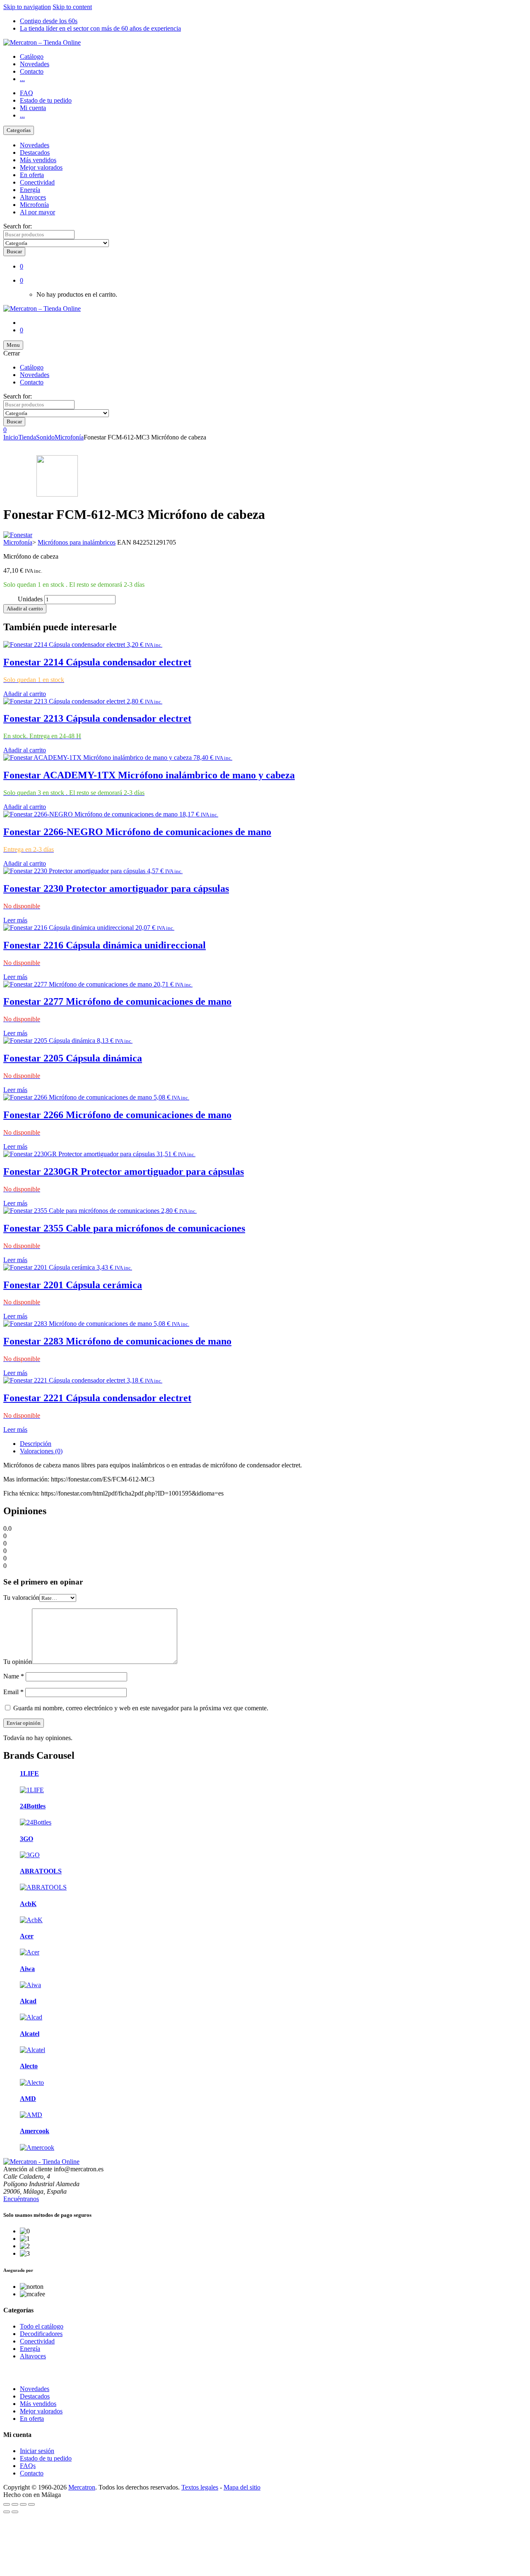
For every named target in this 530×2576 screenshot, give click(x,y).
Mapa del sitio (242, 2487)
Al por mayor (37, 212)
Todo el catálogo (42, 2326)
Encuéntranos (21, 2199)
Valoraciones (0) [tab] (41, 1451)
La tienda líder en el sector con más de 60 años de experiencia (100, 28)
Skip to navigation (27, 7)
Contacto (32, 71)
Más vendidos (38, 160)
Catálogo (32, 56)
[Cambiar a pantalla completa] (15, 2504)
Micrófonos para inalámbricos (77, 542)
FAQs (28, 2466)
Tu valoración (21, 1598)
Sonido (45, 437)
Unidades (30, 599)
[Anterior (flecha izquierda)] (7, 2512)
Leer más (15, 920)
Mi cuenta (33, 108)
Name (14, 1676)
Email (13, 1692)
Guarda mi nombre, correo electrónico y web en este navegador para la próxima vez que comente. (141, 1708)
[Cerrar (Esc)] (31, 2504)
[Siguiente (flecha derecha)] (15, 2512)
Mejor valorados (41, 167)
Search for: (18, 226)
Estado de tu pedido (46, 100)
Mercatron (82, 2487)
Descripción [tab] (36, 1444)
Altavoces (33, 197)
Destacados (35, 152)
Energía (30, 190)
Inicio (11, 437)
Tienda (27, 437)
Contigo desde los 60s (49, 21)
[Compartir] (23, 2504)
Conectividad (37, 182)
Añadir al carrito (25, 609)
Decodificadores (41, 2334)
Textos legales (200, 2487)
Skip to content (72, 7)
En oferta (32, 175)
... (22, 79)
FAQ (26, 93)
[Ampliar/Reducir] (7, 2504)
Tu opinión (18, 1662)
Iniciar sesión (37, 2451)
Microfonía (34, 205)
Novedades (35, 64)
